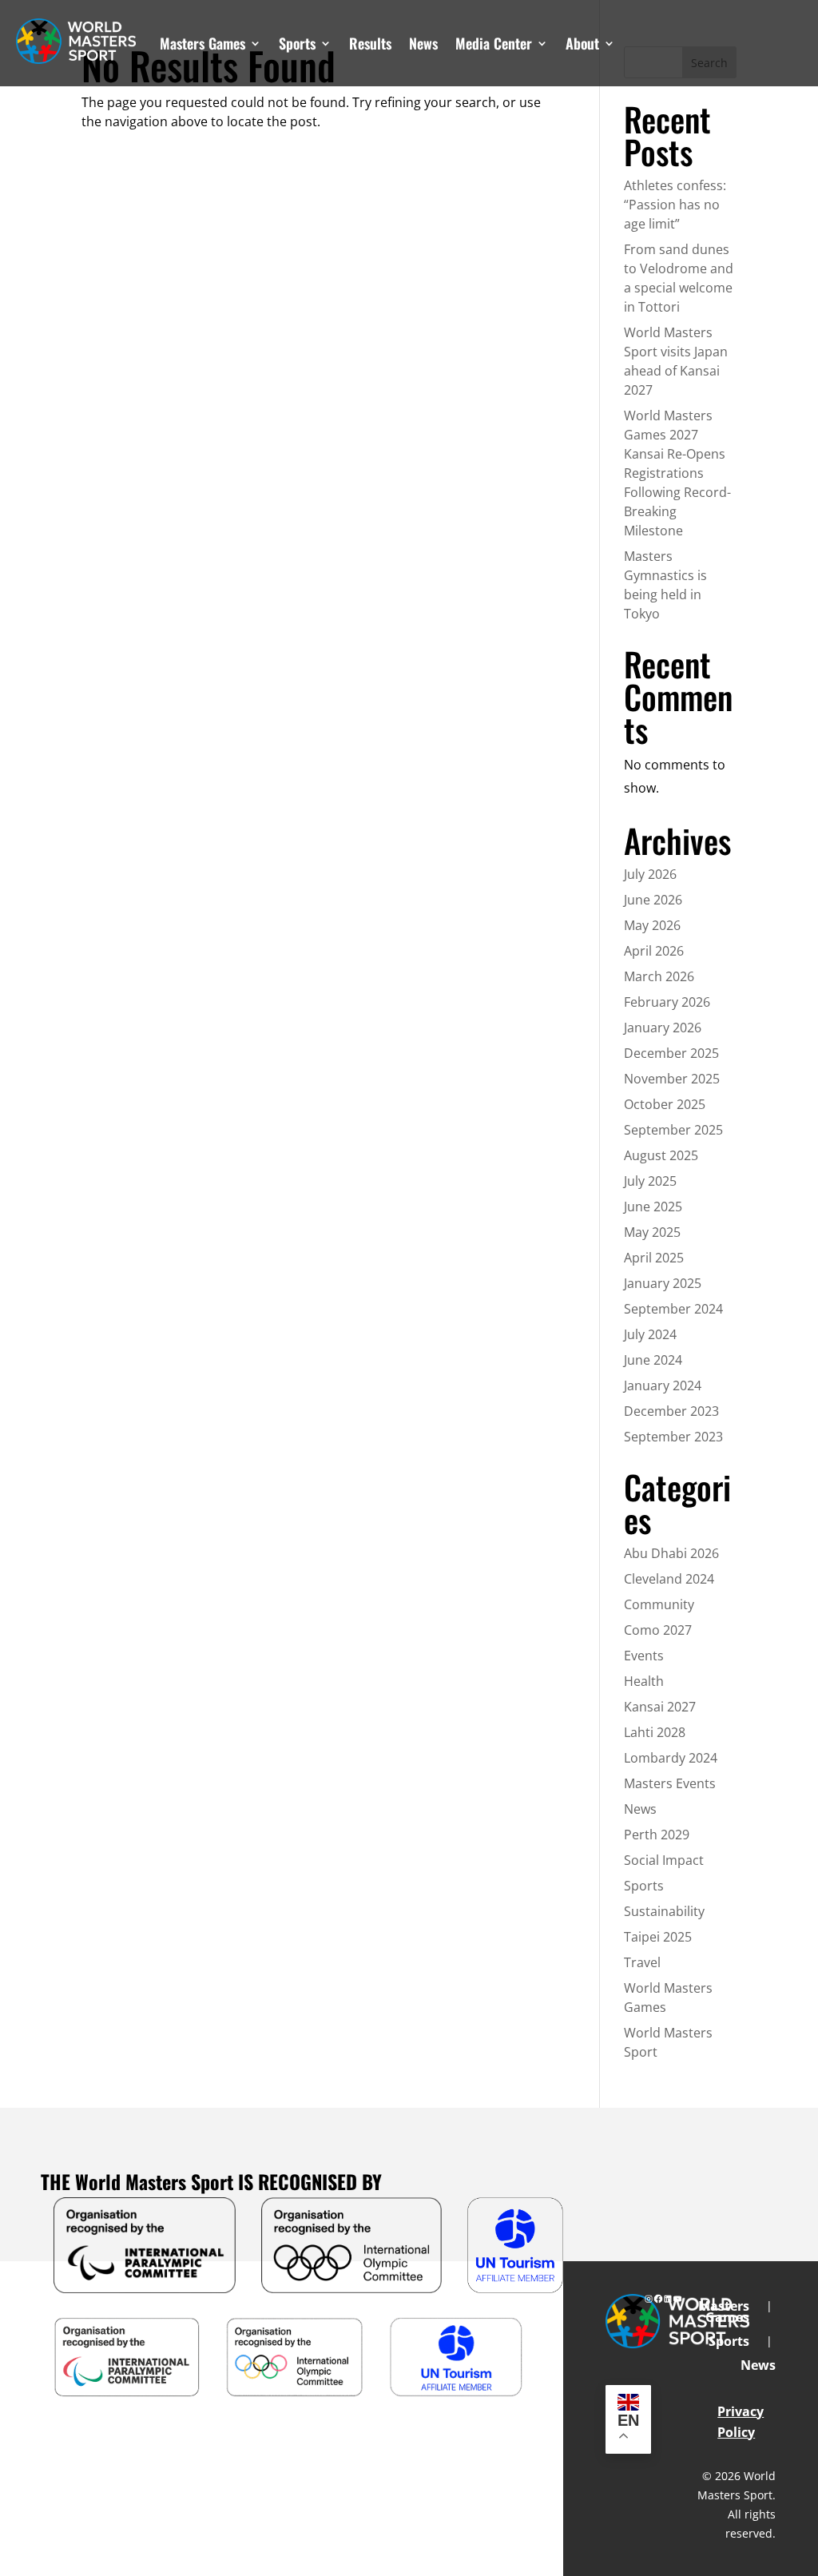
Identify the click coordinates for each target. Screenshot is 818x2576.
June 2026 (653, 900)
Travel (642, 1962)
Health (644, 1681)
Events (644, 1656)
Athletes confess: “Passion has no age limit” (675, 205)
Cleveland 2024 (669, 1579)
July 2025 (650, 1181)
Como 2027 (658, 1630)
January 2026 (663, 1028)
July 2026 (650, 874)
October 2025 (665, 1104)
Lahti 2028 (655, 1732)
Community (659, 1604)
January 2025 (663, 1283)
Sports (297, 43)
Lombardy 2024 (671, 1758)
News (423, 43)
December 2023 (671, 1411)
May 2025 (652, 1232)
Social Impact (664, 1860)
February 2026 (667, 1002)
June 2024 (653, 1360)
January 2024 (663, 1385)
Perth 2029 (657, 1835)
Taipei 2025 (658, 1937)
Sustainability (664, 1911)
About (582, 43)
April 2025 (654, 1258)
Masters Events (670, 1783)
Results (370, 43)
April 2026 (654, 951)
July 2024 (650, 1334)
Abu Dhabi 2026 (671, 1553)
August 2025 (661, 1155)
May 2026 (652, 925)
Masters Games (203, 43)
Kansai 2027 (660, 1707)
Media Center (494, 43)
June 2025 (653, 1207)
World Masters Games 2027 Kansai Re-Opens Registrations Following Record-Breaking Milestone (677, 473)
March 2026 (659, 976)
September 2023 (673, 1437)
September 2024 (673, 1309)
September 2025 (673, 1130)
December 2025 (671, 1053)
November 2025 (672, 1079)
